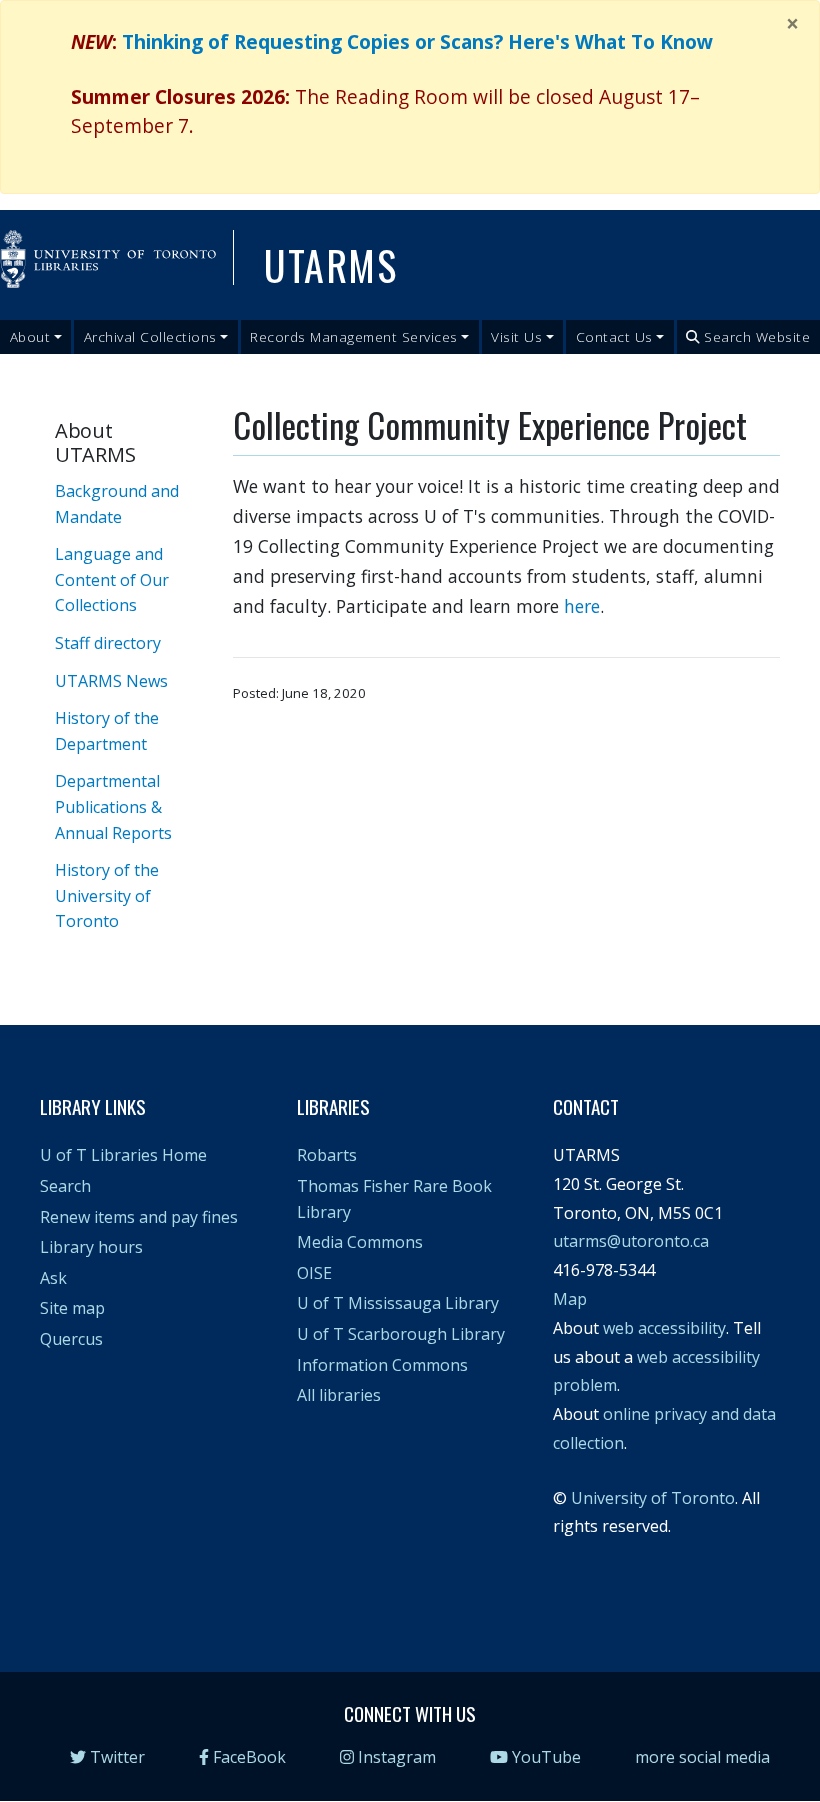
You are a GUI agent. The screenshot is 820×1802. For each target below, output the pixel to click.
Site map (72, 1308)
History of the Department (107, 731)
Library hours (91, 1247)
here (582, 606)
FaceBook (249, 1757)
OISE (314, 1273)
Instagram (397, 1757)
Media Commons (360, 1242)
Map (570, 1299)
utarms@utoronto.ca (631, 1241)
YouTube (546, 1757)
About (30, 336)
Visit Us (516, 336)
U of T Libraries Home (123, 1155)
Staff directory (108, 643)
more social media (702, 1757)
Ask (53, 1278)
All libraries (339, 1395)
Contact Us (614, 336)
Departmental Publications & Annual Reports (113, 806)
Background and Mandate (117, 504)
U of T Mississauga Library (398, 1303)
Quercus (71, 1339)
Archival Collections (150, 336)
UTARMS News (111, 681)
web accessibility (664, 1328)
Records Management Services (354, 336)
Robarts (327, 1155)
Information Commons (382, 1365)
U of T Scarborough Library (401, 1334)
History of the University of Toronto (107, 895)
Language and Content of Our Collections (112, 579)
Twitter (117, 1757)
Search (65, 1186)
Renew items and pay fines (139, 1217)
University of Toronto (653, 1498)
